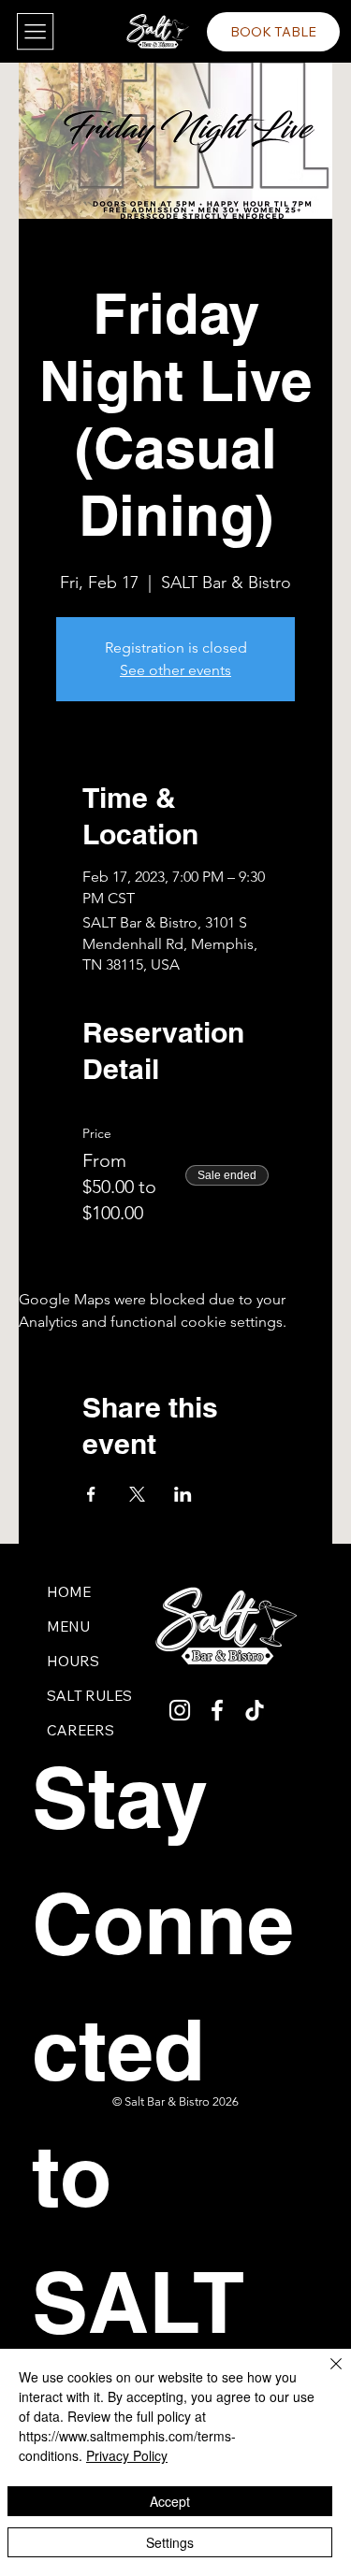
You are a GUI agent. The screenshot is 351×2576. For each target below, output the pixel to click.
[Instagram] (180, 1710)
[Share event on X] (137, 1494)
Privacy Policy (127, 2455)
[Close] (325, 2375)
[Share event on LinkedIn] (183, 1494)
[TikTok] (255, 1710)
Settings (170, 2542)
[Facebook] (217, 1710)
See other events (175, 670)
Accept (170, 2501)
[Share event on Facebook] (91, 1494)
